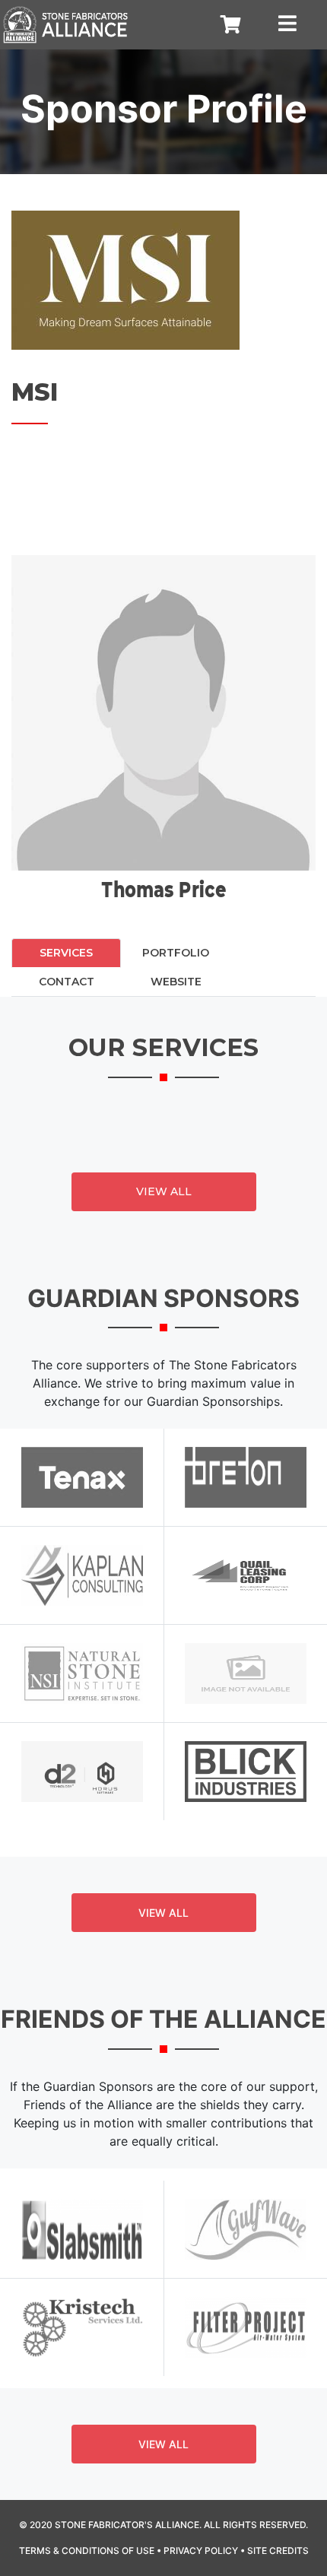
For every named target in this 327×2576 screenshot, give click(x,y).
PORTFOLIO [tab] (176, 953)
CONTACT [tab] (67, 982)
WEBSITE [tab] (176, 982)
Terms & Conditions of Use (87, 2551)
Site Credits (278, 2551)
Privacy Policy (201, 2551)
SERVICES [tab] (66, 953)
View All (164, 1191)
